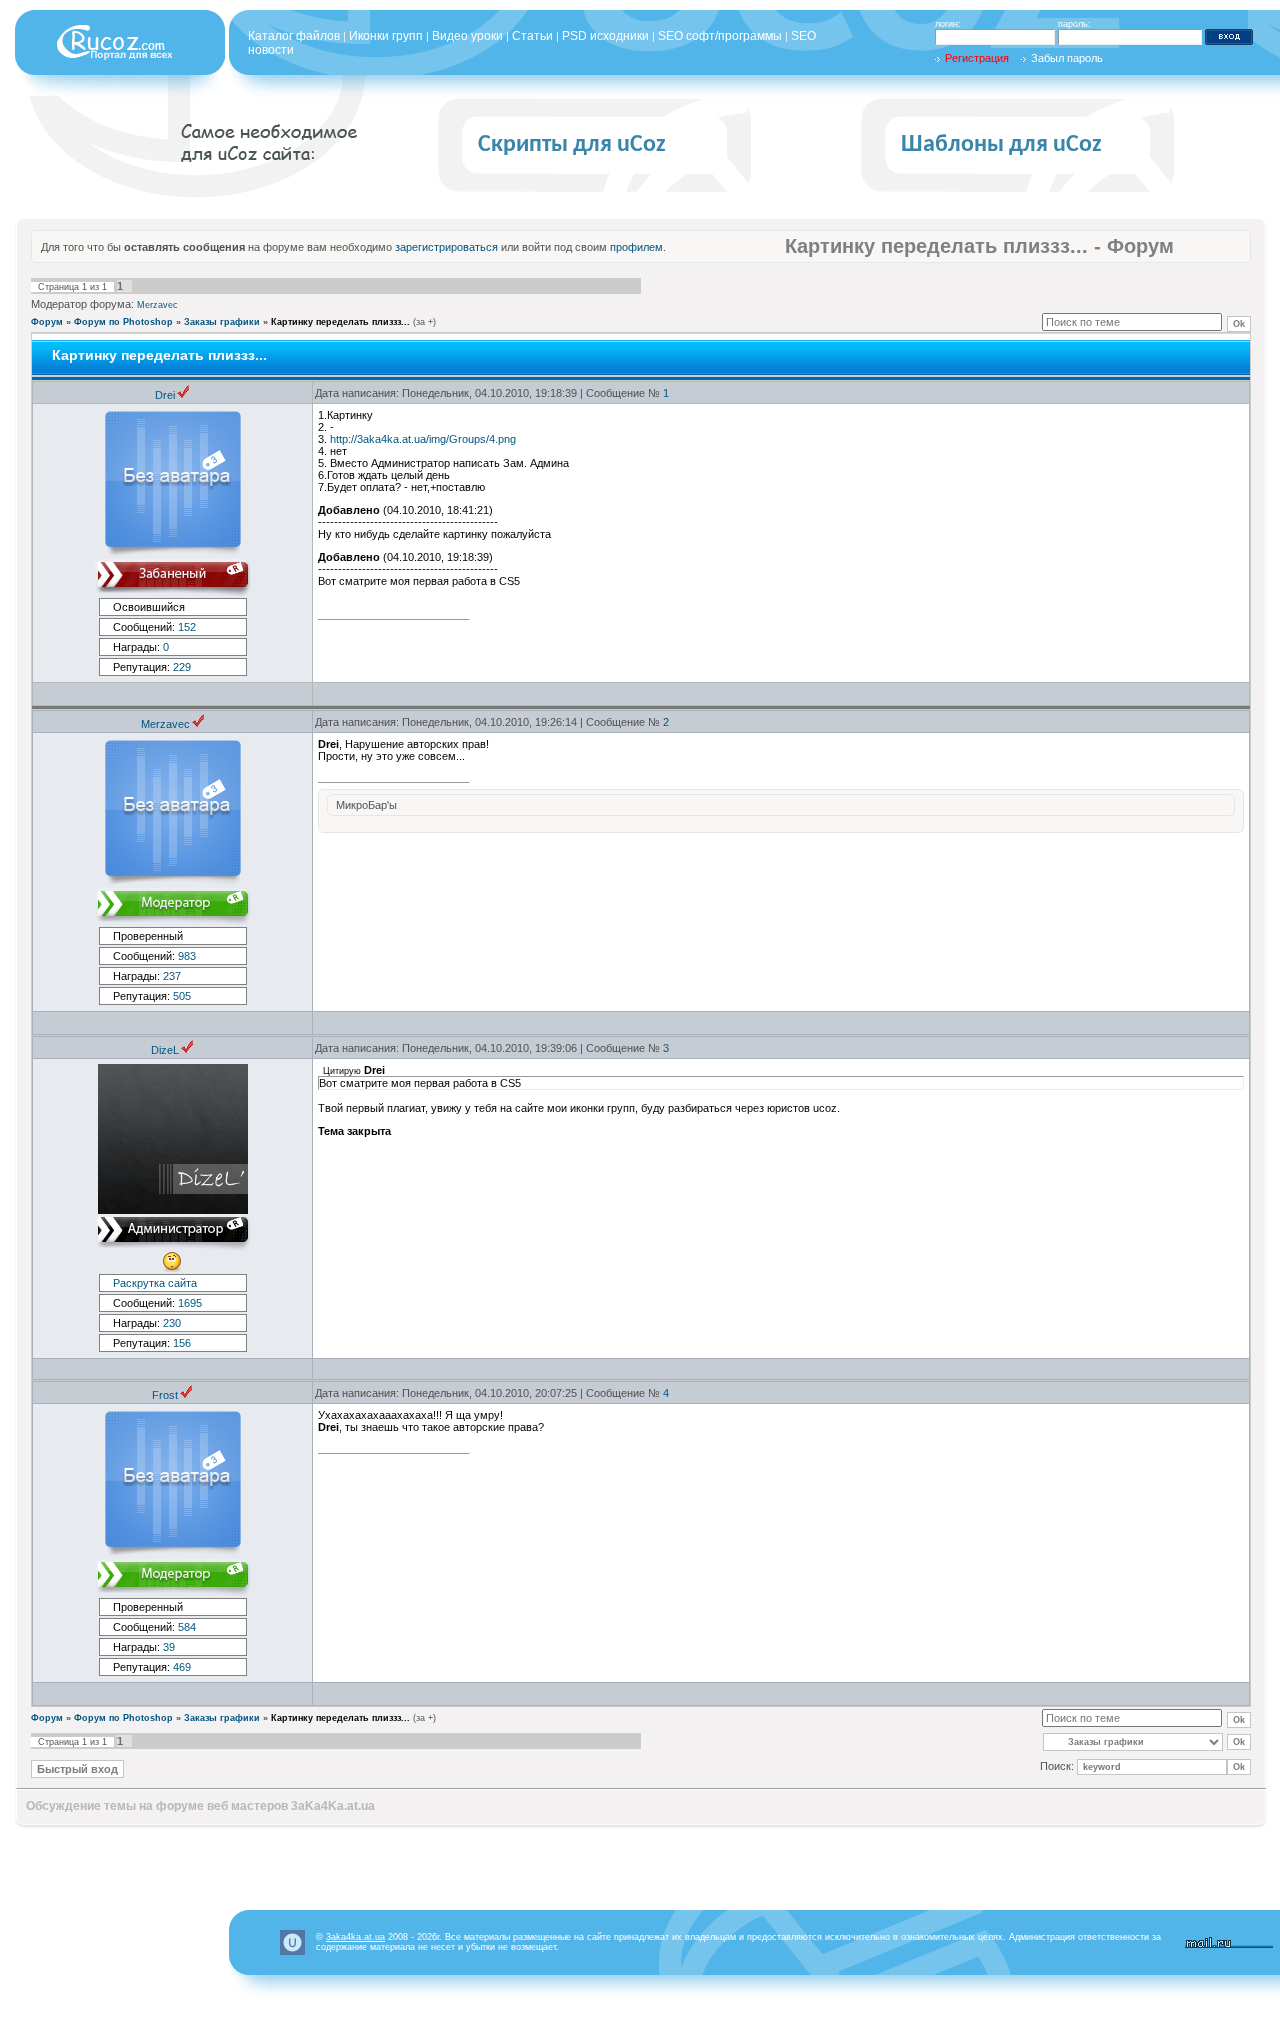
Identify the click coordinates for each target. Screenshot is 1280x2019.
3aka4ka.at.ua (355, 1937)
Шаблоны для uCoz (1001, 145)
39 (169, 1647)
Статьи (532, 36)
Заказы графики (222, 322)
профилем (636, 247)
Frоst (165, 1395)
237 (172, 976)
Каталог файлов (294, 36)
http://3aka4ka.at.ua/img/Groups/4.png (423, 439)
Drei (165, 395)
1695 (190, 1303)
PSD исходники (605, 36)
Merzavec (157, 305)
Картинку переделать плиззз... (340, 322)
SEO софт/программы (720, 36)
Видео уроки (467, 36)
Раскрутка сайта (155, 1283)
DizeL (165, 1050)
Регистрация (977, 58)
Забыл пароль (1067, 58)
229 (182, 667)
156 (182, 1343)
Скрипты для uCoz (572, 145)
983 (187, 956)
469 (182, 1667)
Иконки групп (386, 36)
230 (172, 1323)
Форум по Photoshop (123, 322)
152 (187, 627)
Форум (47, 322)
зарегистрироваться (446, 247)
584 (187, 1627)
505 (182, 996)
